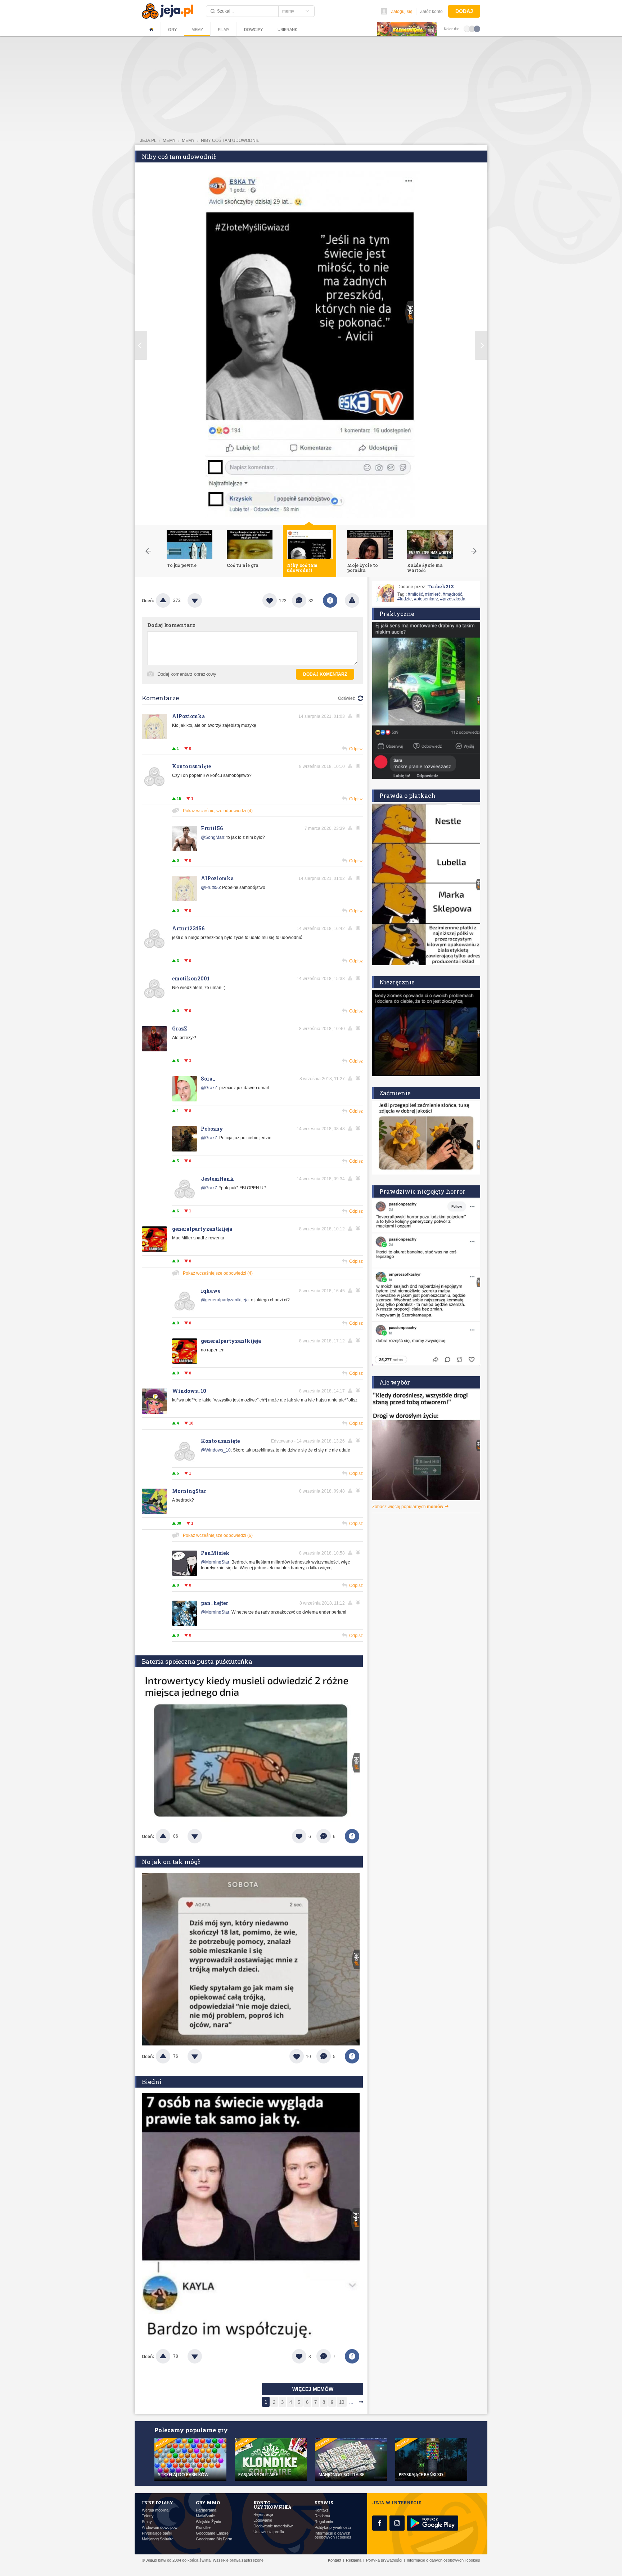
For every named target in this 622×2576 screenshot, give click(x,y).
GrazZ (180, 1028)
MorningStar (189, 1491)
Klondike (203, 2528)
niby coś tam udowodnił (230, 140)
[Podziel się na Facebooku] (330, 600)
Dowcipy (253, 30)
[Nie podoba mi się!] (203, 600)
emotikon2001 (191, 978)
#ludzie (405, 599)
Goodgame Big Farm (214, 2539)
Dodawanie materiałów (273, 2526)
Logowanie (263, 2520)
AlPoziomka (188, 716)
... (351, 2402)
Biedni (152, 2082)
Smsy (147, 2522)
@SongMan (213, 837)
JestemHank (217, 1179)
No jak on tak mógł (171, 1862)
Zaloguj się (402, 12)
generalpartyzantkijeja (202, 1229)
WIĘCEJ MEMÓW (313, 2389)
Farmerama (206, 2510)
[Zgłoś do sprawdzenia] (352, 600)
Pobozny (212, 1129)
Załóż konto (431, 12)
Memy (197, 30)
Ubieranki (288, 30)
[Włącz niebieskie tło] (477, 28)
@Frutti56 (210, 887)
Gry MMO (208, 2503)
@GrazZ (209, 1088)
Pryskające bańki (157, 2533)
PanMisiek (215, 1553)
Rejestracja (263, 2515)
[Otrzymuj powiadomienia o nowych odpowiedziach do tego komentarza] (359, 716)
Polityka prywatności (333, 2528)
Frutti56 (212, 828)
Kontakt (321, 2510)
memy (169, 140)
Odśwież (346, 698)
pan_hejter (215, 1603)
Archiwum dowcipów (160, 2528)
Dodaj (464, 11)
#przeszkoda (453, 599)
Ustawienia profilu (269, 2532)
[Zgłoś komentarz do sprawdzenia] (351, 716)
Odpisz (356, 749)
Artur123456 (188, 928)
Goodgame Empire (212, 2533)
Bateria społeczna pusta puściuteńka (197, 1661)
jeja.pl (148, 140)
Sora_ (208, 1079)
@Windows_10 (216, 1450)
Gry (172, 30)
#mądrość (452, 594)
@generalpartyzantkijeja (225, 1300)
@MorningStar (215, 1562)
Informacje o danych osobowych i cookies (333, 2535)
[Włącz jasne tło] (467, 28)
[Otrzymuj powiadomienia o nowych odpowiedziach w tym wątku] (359, 766)
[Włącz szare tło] (472, 28)
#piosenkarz (426, 599)
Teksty (148, 2516)
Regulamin (324, 2522)
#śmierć (433, 594)
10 (342, 2402)
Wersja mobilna (155, 2510)
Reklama (322, 2516)
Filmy (224, 30)
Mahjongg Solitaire (158, 2539)
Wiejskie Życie (208, 2522)
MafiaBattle (205, 2516)
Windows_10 (189, 1391)
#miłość (415, 594)
